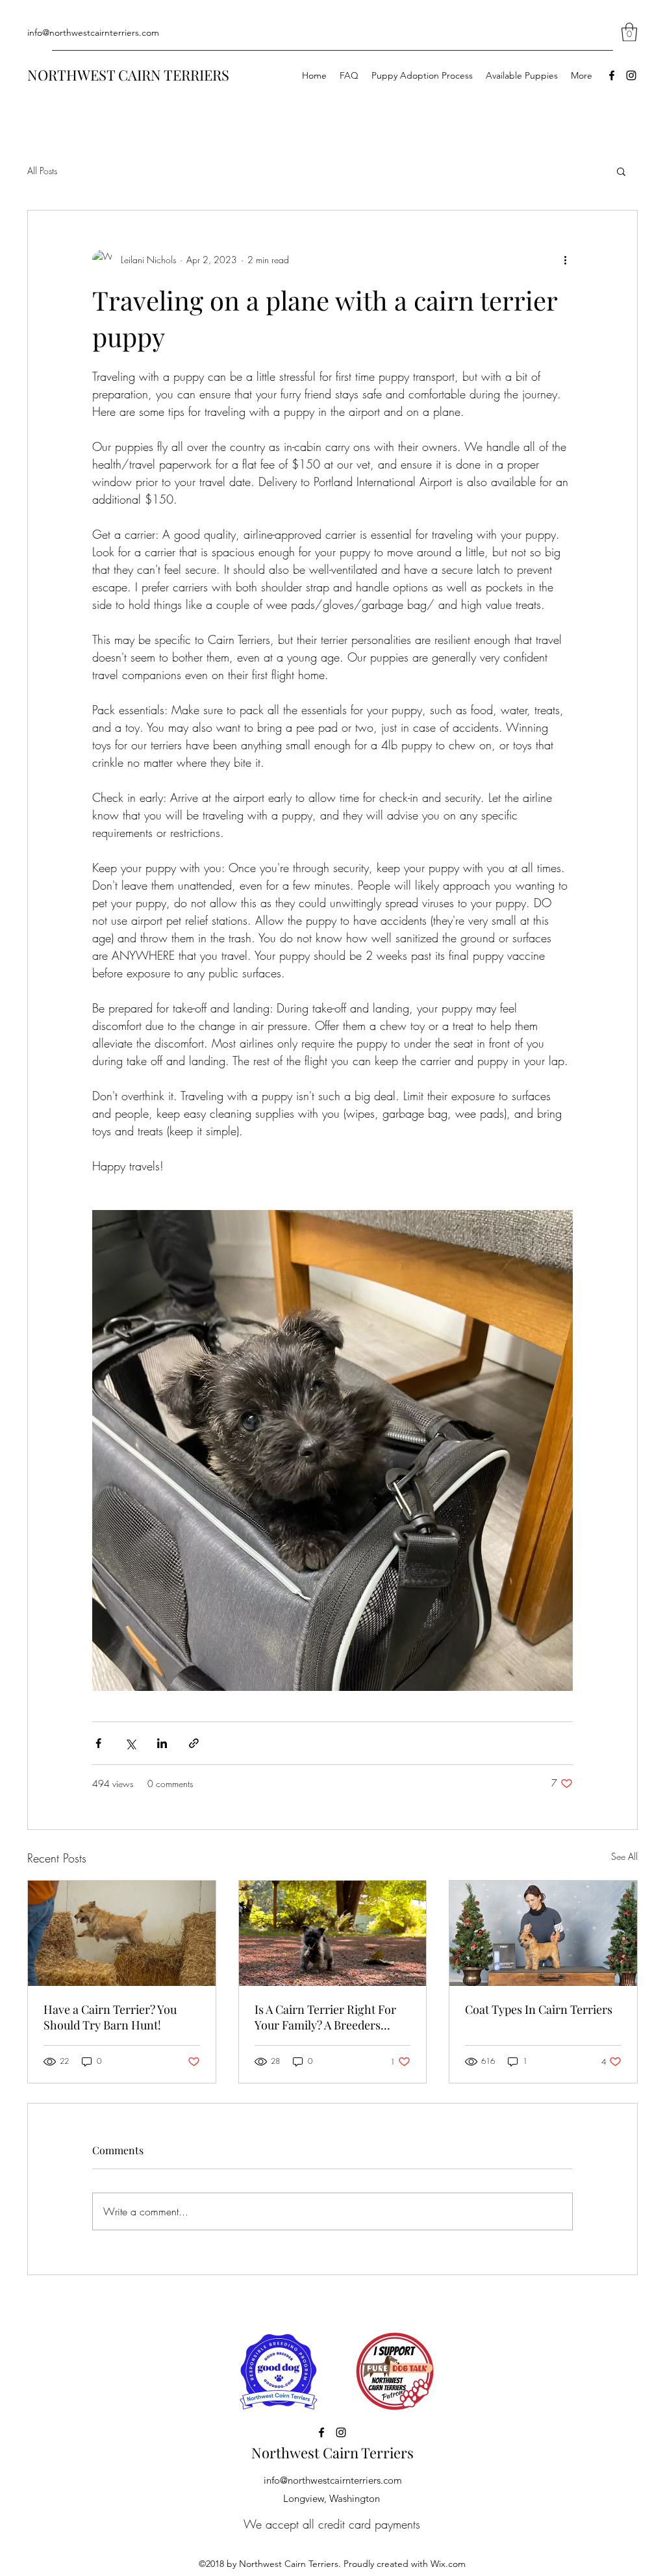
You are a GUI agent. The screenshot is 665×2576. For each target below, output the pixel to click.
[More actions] (565, 260)
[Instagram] (631, 75)
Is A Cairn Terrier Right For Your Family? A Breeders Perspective (325, 2017)
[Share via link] (194, 1743)
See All (624, 1856)
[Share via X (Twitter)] (130, 1743)
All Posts (42, 171)
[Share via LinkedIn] (162, 1743)
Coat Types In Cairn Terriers (539, 2009)
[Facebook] (612, 75)
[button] (629, 32)
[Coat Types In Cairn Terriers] (543, 1933)
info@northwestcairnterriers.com (93, 32)
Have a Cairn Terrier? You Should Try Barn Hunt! (110, 2017)
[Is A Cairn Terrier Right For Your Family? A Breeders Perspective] (333, 1933)
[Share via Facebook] (98, 1743)
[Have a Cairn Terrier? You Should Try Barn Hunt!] (122, 1933)
